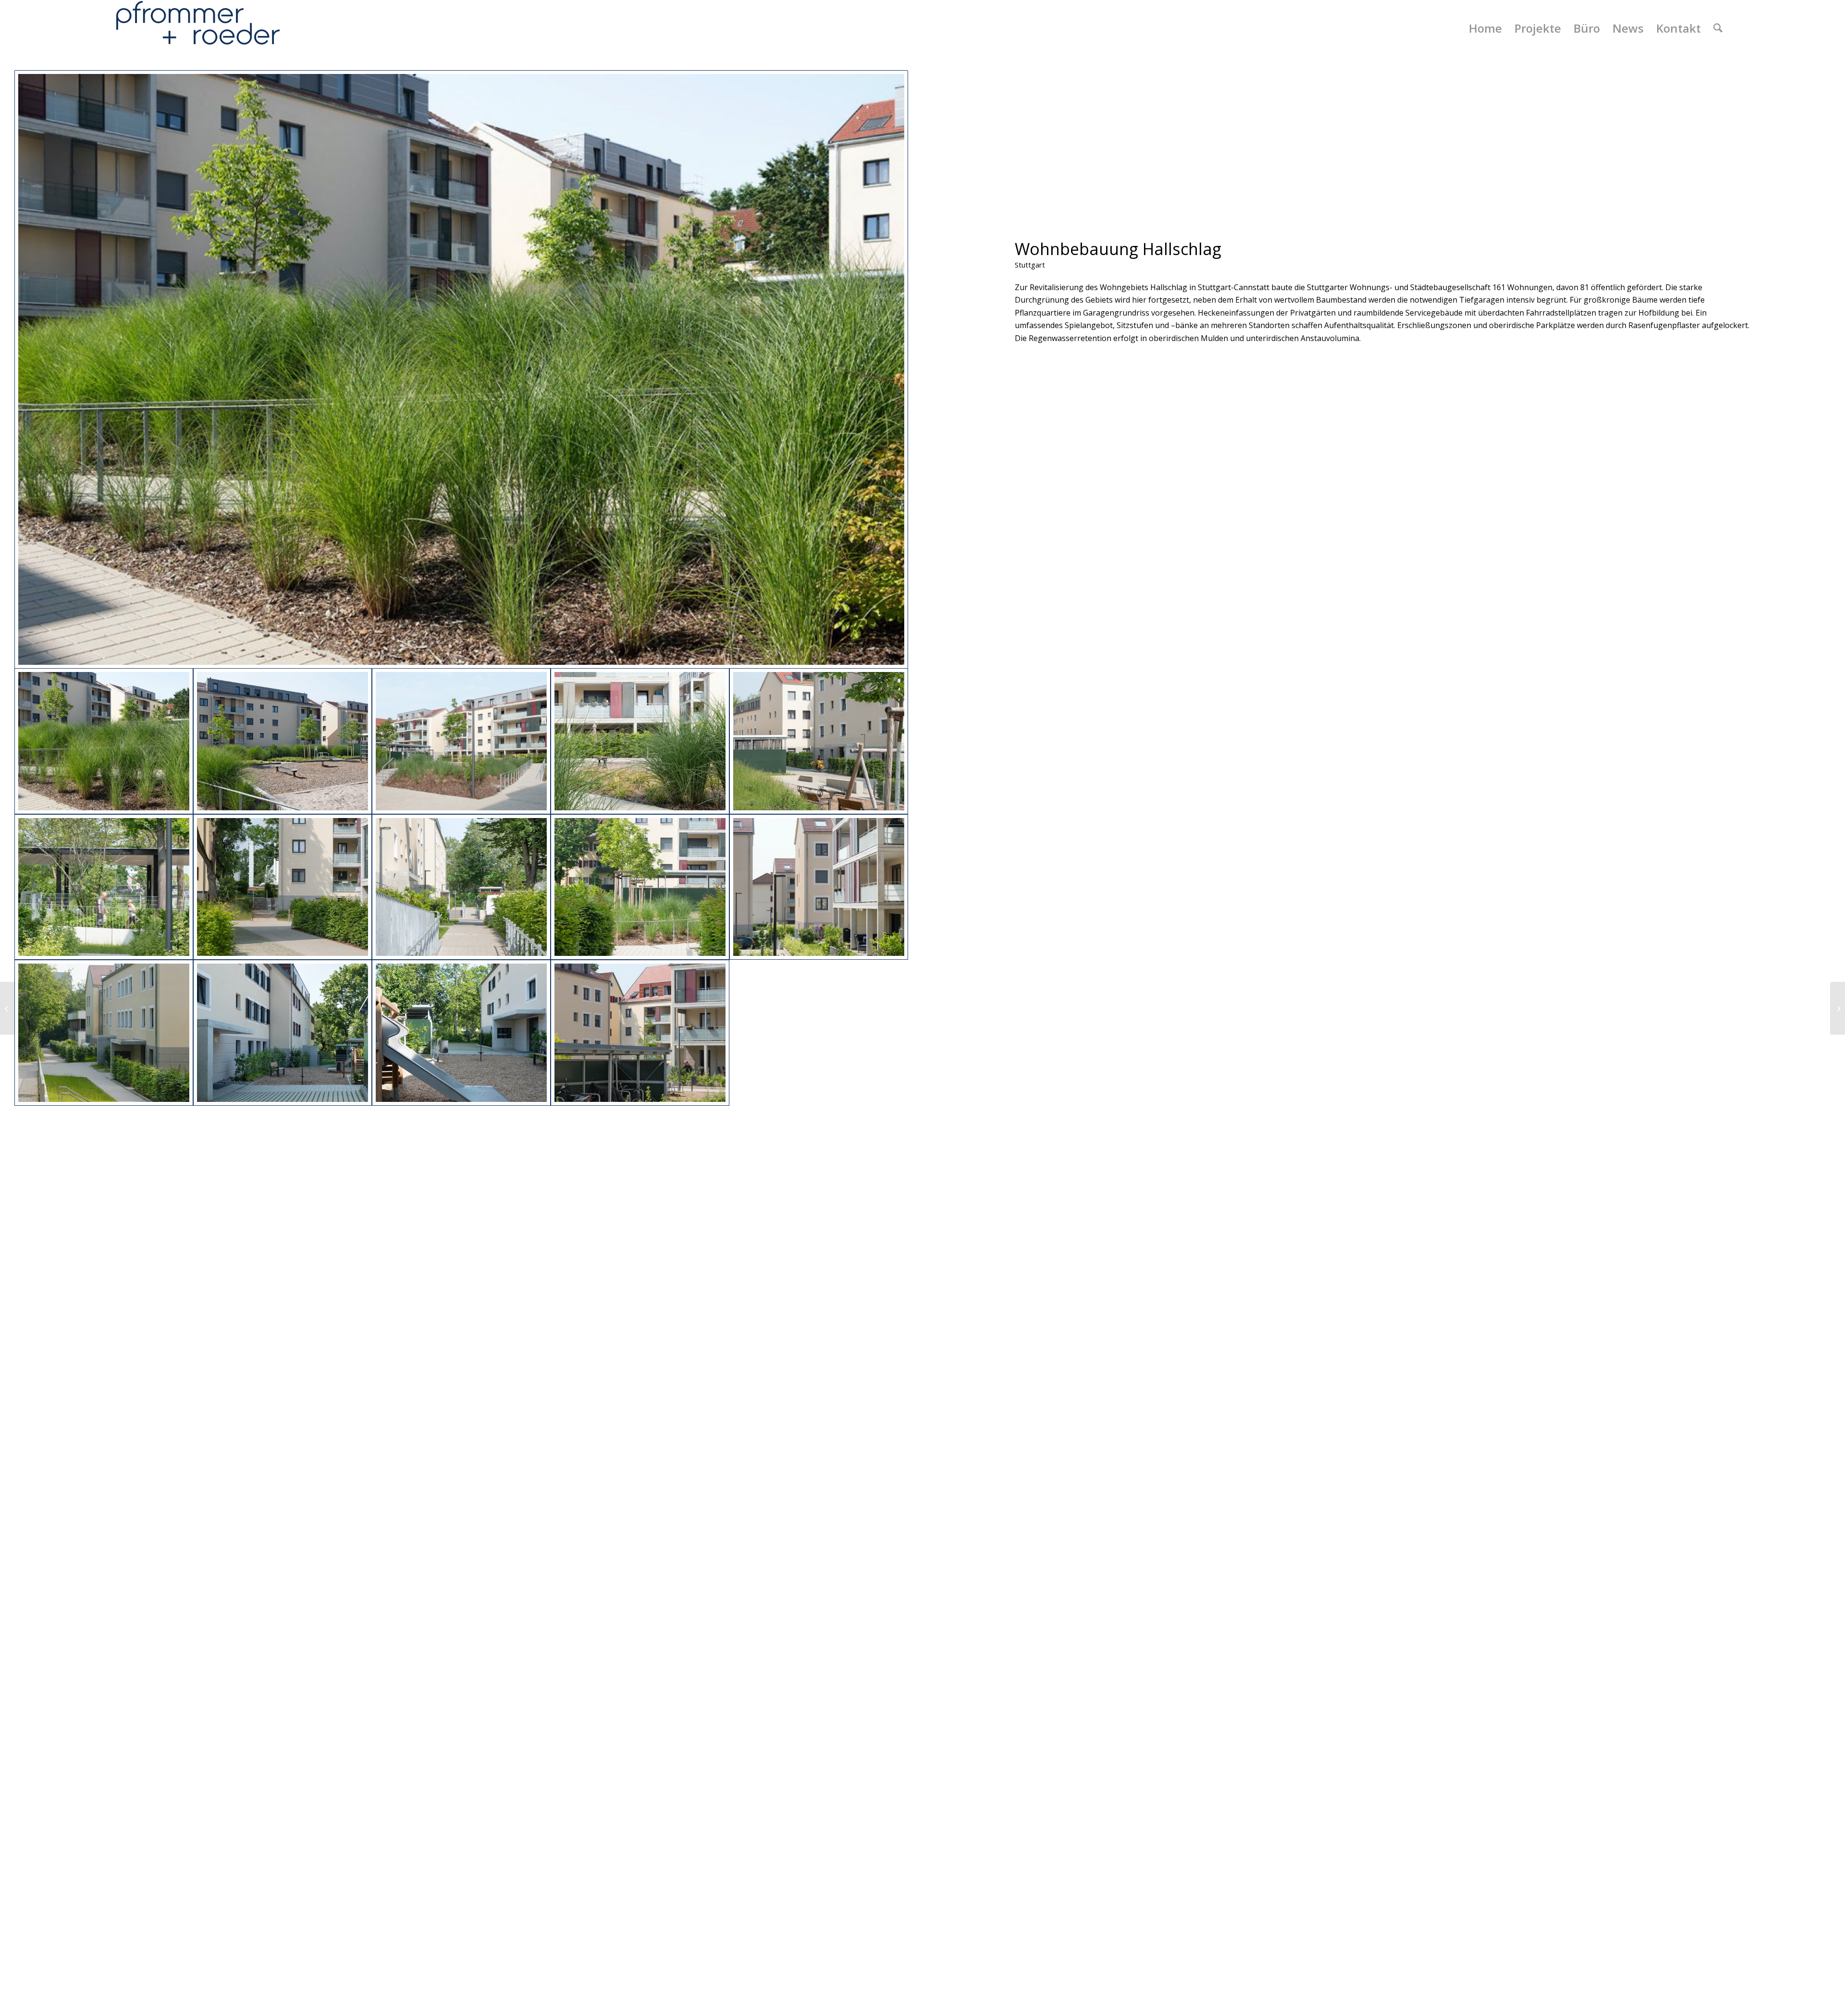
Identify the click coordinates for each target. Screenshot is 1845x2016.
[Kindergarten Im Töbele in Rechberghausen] (7, 1008)
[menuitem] (1485, 28)
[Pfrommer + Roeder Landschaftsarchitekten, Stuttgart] (198, 28)
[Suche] (1718, 28)
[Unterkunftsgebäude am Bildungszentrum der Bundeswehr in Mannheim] (1838, 1008)
